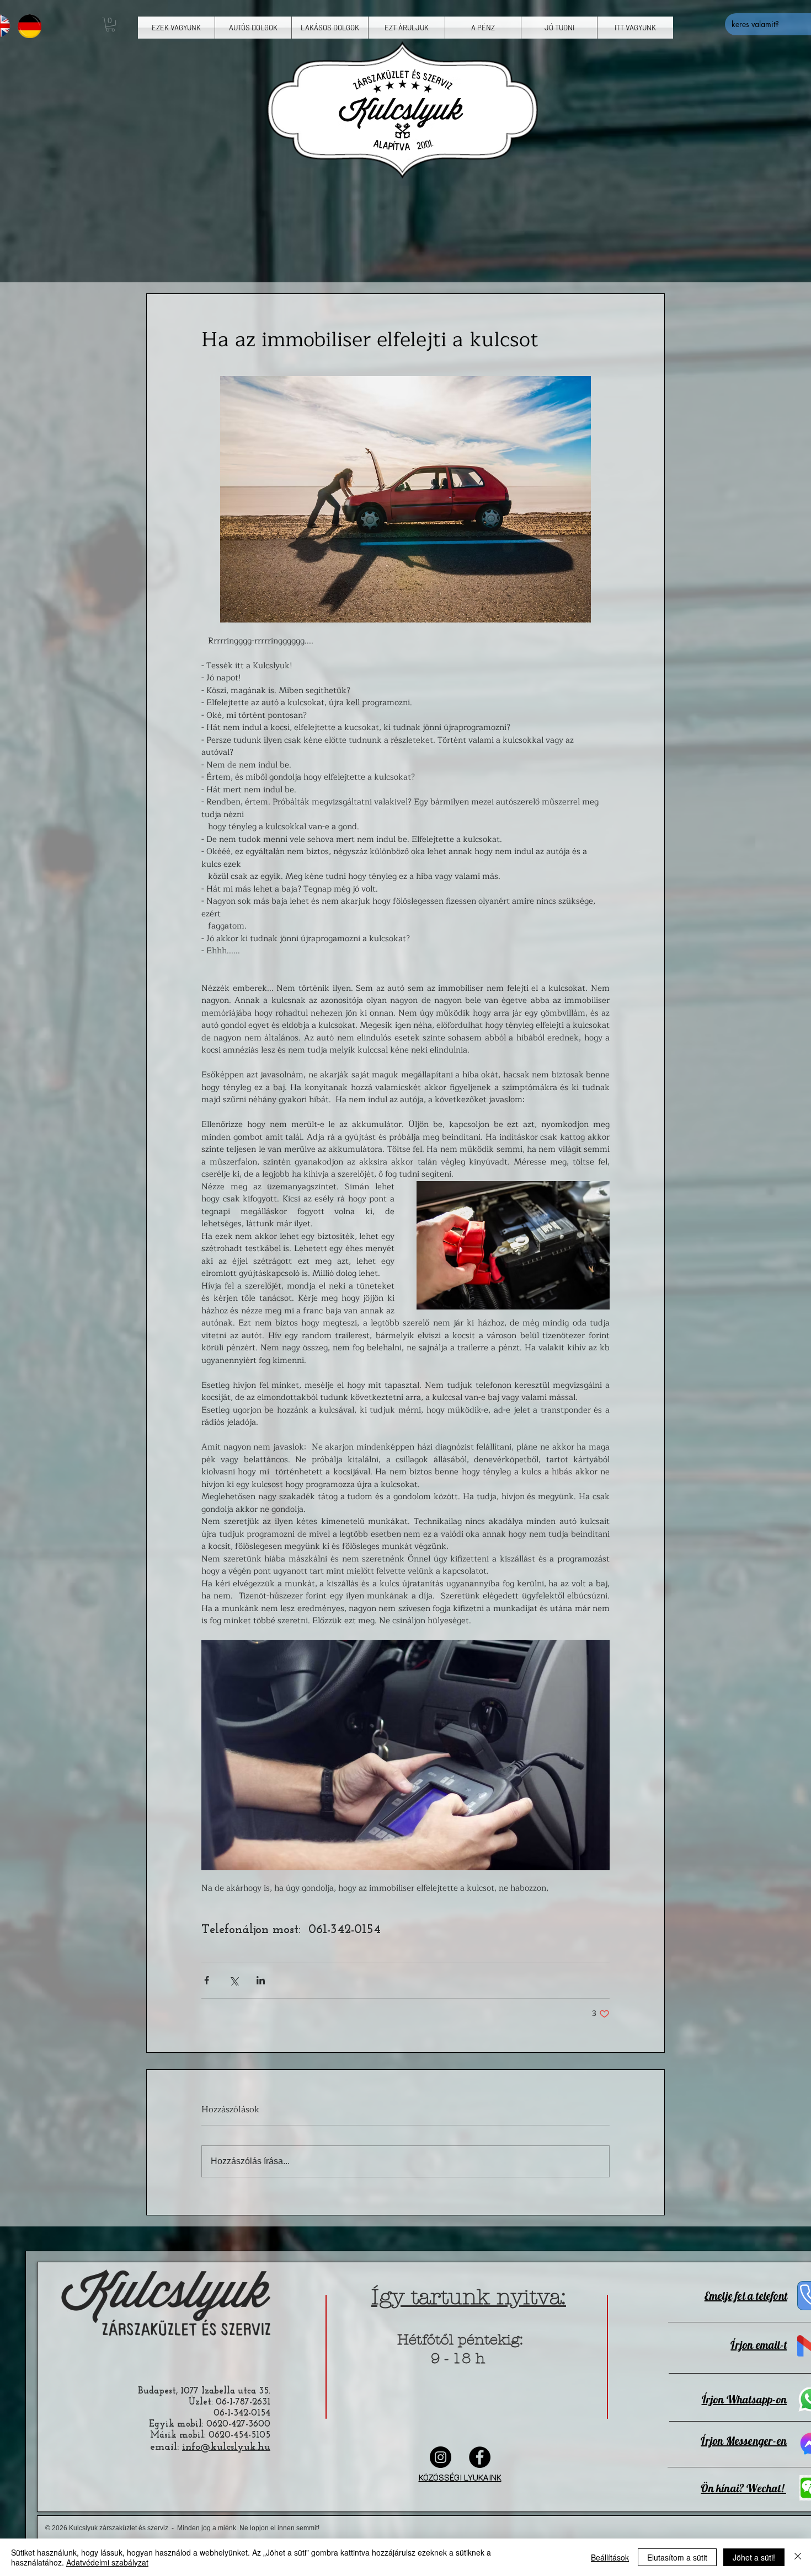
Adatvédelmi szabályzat (107, 2562)
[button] (110, 25)
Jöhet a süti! (754, 2557)
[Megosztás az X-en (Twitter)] (234, 1980)
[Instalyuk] (441, 2457)
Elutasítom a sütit (677, 2557)
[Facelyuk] (480, 2457)
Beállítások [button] (610, 2557)
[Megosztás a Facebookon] (207, 1980)
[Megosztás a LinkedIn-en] (261, 1980)
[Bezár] (798, 2557)
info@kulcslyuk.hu (226, 2447)
